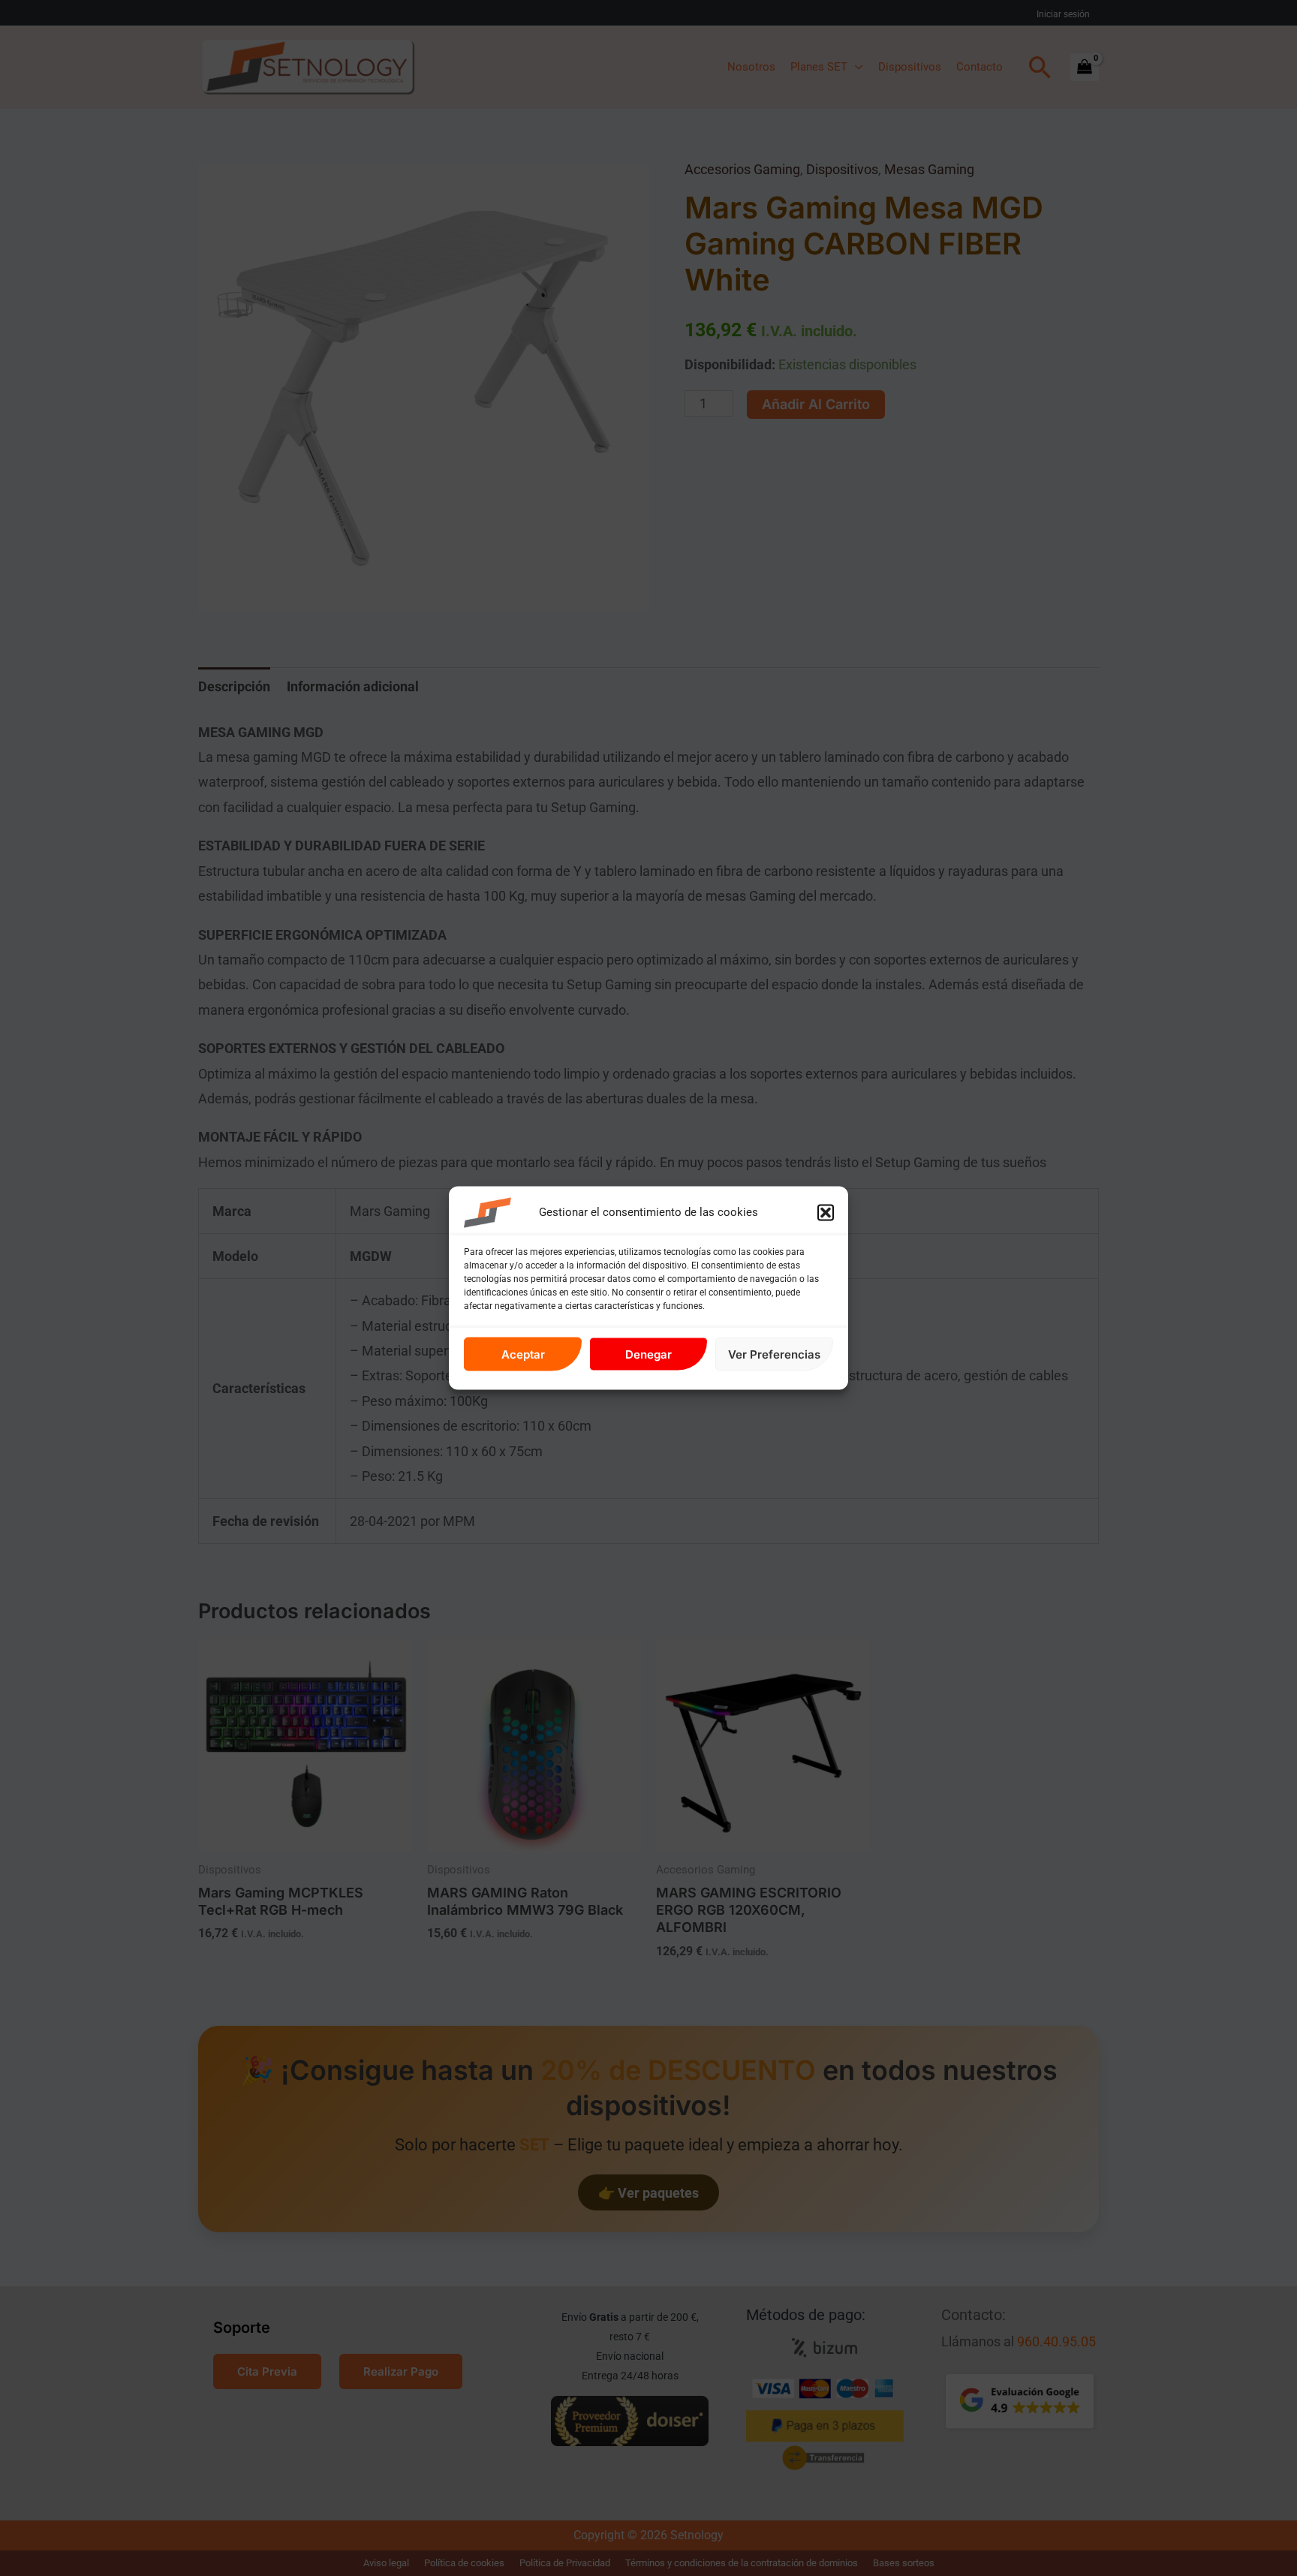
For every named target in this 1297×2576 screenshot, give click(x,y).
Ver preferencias (774, 1354)
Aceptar (523, 1354)
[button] (826, 1213)
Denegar (648, 1354)
